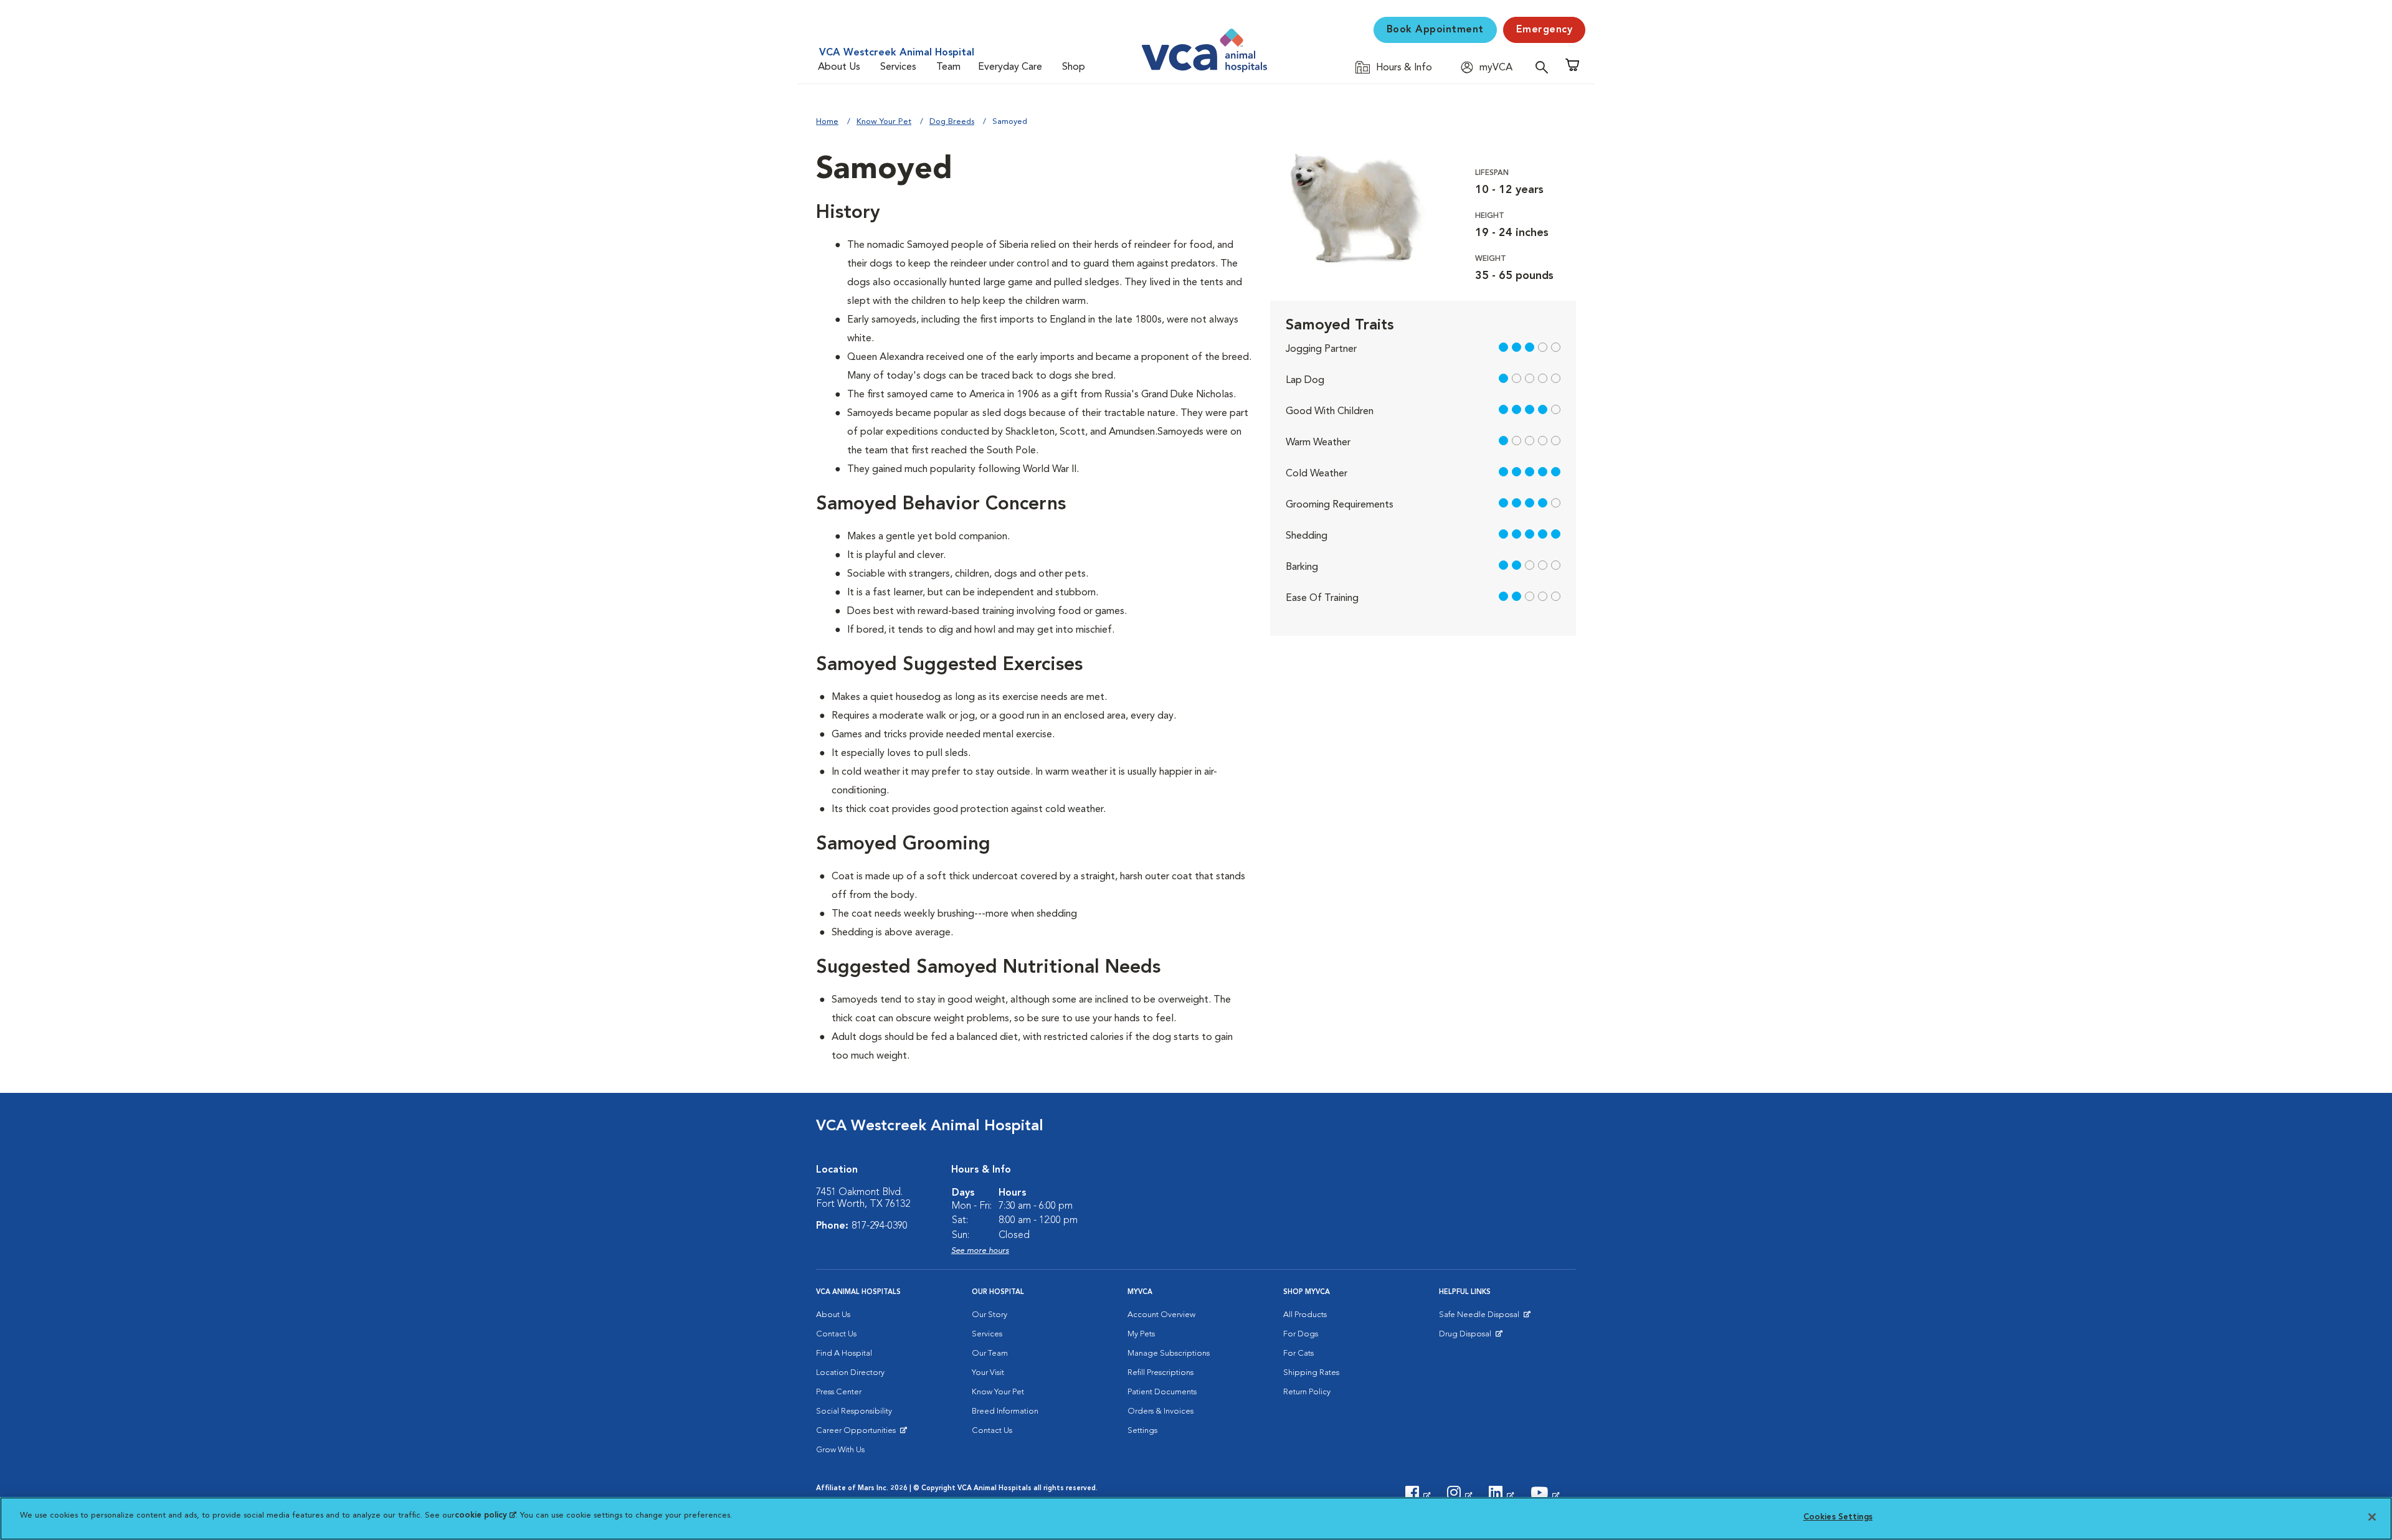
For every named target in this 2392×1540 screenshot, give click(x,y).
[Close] (2372, 1517)
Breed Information (1005, 1411)
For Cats (1298, 1353)
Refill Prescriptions (1160, 1373)
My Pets (1141, 1334)
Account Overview (1161, 1315)
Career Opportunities (858, 1434)
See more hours (980, 1251)
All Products (1305, 1315)
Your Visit (988, 1373)
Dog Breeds (952, 122)
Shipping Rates (1311, 1373)
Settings (1142, 1431)
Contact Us (836, 1334)
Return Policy (1307, 1392)
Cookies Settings (1838, 1517)
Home (827, 122)
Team (948, 67)
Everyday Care (1010, 67)
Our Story (990, 1315)
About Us (839, 67)
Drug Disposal (1470, 1337)
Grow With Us (840, 1450)
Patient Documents (1162, 1392)
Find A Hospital (844, 1353)
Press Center (839, 1392)
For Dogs (1301, 1334)
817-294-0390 (880, 1226)
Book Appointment (1435, 30)
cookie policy (485, 1515)
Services (898, 67)
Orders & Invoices (1160, 1411)
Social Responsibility (854, 1411)
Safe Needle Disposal (1481, 1318)
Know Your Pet (884, 122)
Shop (1074, 67)
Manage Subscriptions (1169, 1353)
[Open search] (1545, 67)
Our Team (990, 1353)
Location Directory (850, 1373)
